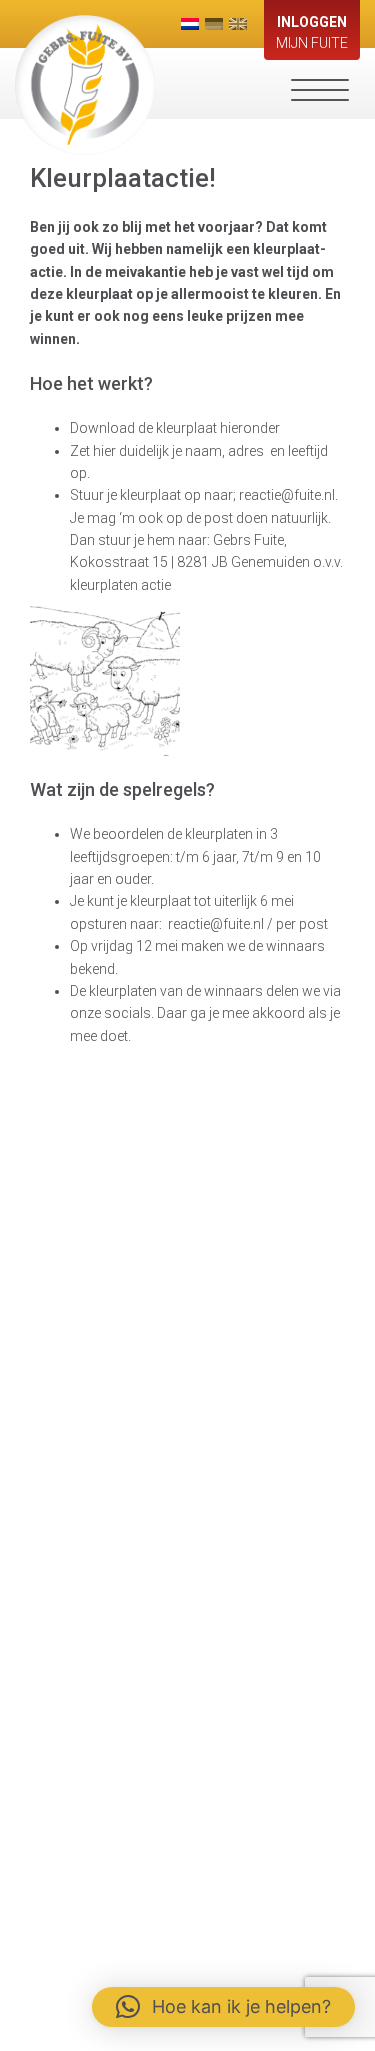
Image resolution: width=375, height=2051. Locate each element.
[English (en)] (238, 24)
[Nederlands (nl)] (190, 24)
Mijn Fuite (312, 32)
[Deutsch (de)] (214, 24)
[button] (223, 2007)
